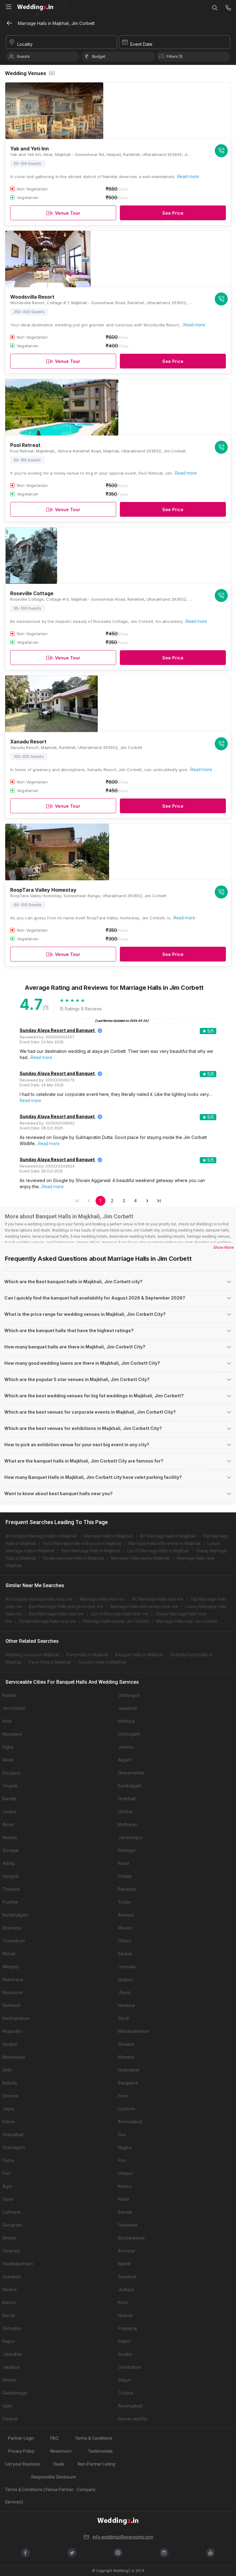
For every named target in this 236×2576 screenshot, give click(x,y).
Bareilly (10, 1799)
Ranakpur (127, 1889)
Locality (25, 44)
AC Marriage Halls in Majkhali (168, 1536)
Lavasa (9, 1812)
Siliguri (124, 2380)
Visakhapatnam (18, 2264)
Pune (123, 2096)
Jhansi (124, 1993)
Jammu (126, 1747)
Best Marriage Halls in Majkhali (91, 1551)
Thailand (11, 1889)
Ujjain (8, 2406)
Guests (23, 56)
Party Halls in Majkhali (87, 1655)
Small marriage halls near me (47, 1621)
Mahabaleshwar (134, 2031)
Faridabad (128, 2225)
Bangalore (128, 2083)
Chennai (10, 2096)
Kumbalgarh (130, 1786)
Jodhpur (126, 2290)
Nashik (124, 2264)
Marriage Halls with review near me (144, 1607)
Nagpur (125, 2148)
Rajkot (124, 2341)
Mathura (126, 1721)
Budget (99, 56)
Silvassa (126, 2044)
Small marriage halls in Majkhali (73, 1558)
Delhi (7, 2070)
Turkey (125, 1902)
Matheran (128, 1825)
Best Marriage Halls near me (56, 1614)
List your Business (23, 2464)
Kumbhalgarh (16, 1915)
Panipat (10, 2419)
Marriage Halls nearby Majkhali (140, 1558)
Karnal (9, 2315)
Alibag (9, 1863)
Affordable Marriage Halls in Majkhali (41, 1536)
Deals (59, 2464)
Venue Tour (68, 213)
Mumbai (126, 2057)
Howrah (126, 2315)
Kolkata (10, 2083)
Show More (223, 1247)
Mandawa (12, 1734)
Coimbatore (130, 2367)
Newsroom (61, 2451)
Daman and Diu (133, 2419)
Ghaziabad (13, 2135)
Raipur (9, 2341)
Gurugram (12, 2225)
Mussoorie (13, 1993)
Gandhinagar (15, 2393)
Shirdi (124, 2018)
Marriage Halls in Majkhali (108, 1536)
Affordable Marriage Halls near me (39, 1599)
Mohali (9, 1954)
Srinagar (11, 1850)
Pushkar (10, 1902)
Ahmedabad (130, 2122)
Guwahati (12, 2277)
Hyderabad (129, 2070)
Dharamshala (131, 1773)
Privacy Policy (21, 2451)
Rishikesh (12, 2005)
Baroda (125, 2212)
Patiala (125, 1876)
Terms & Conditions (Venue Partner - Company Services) (50, 2496)
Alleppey (11, 1967)
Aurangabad (130, 2406)
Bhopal (9, 2238)
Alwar (8, 1760)
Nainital (10, 1837)
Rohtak (9, 1695)
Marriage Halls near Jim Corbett (187, 1621)
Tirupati (10, 1786)
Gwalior (125, 2354)
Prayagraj (127, 2328)
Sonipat (10, 2044)
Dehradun (12, 2328)
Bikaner (125, 1954)
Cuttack (126, 2393)
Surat (8, 2199)
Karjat (124, 1863)
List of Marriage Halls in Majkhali (158, 1551)
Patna (8, 2160)
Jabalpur (11, 2367)
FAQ (54, 2438)
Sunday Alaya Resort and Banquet (57, 1030)
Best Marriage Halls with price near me (66, 1607)
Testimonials (100, 2451)
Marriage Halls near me (102, 1599)
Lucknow (127, 2109)
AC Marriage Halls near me (158, 1599)
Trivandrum (14, 1941)
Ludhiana (11, 2212)
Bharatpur (12, 1928)
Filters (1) (175, 56)
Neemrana (13, 1980)
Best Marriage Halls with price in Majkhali (82, 1543)
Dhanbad (127, 1799)
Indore (9, 2122)
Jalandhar (12, 2354)
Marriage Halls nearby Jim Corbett (116, 1621)
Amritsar (127, 2251)
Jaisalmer (128, 1708)
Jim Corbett (14, 1708)
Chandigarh (14, 2148)
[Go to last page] (159, 1201)
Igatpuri (125, 1980)
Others (125, 1941)
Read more (188, 177)
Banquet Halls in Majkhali (139, 1655)
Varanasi (11, 2251)
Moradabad (14, 2057)
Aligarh (125, 1760)
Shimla (9, 2380)
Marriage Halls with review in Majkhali (164, 1543)
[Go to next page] (147, 1201)
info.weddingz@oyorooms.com (123, 2537)
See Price (173, 213)
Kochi (123, 2303)
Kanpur (125, 2186)
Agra (7, 2186)
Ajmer (8, 1825)
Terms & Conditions (94, 2438)
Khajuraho (12, 2031)
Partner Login (21, 2438)
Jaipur (9, 2109)
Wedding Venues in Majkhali (32, 1655)
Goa (122, 2135)
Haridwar (127, 2005)
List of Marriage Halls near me (120, 1614)
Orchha (125, 1812)
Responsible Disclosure (54, 2477)
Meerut (10, 2290)
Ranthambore (16, 2018)
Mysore (125, 1928)
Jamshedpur (130, 1837)
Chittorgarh (129, 1695)
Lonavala (127, 1967)
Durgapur (12, 1773)
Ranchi (9, 2303)
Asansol (126, 1915)
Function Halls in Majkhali (102, 1662)
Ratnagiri (127, 1850)
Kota (7, 1721)
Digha (8, 1747)
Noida (124, 2199)
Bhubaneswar (132, 2238)
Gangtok (11, 1876)
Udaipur (126, 2173)
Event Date (141, 44)
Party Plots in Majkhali (50, 1662)
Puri (122, 2160)
